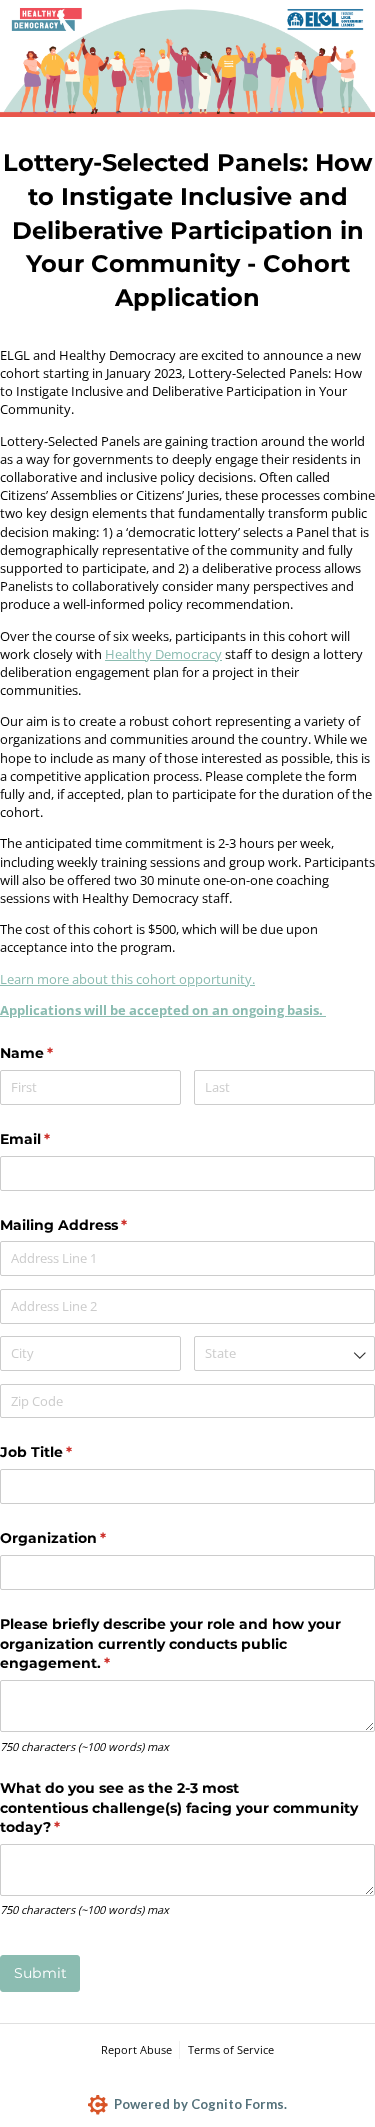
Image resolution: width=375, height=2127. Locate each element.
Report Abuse (136, 2049)
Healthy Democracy (163, 654)
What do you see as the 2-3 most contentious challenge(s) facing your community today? (179, 1807)
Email (57, 1139)
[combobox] (284, 1353)
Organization (85, 1538)
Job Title (68, 1452)
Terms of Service (231, 2049)
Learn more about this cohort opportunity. (127, 979)
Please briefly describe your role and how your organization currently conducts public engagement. (170, 1643)
